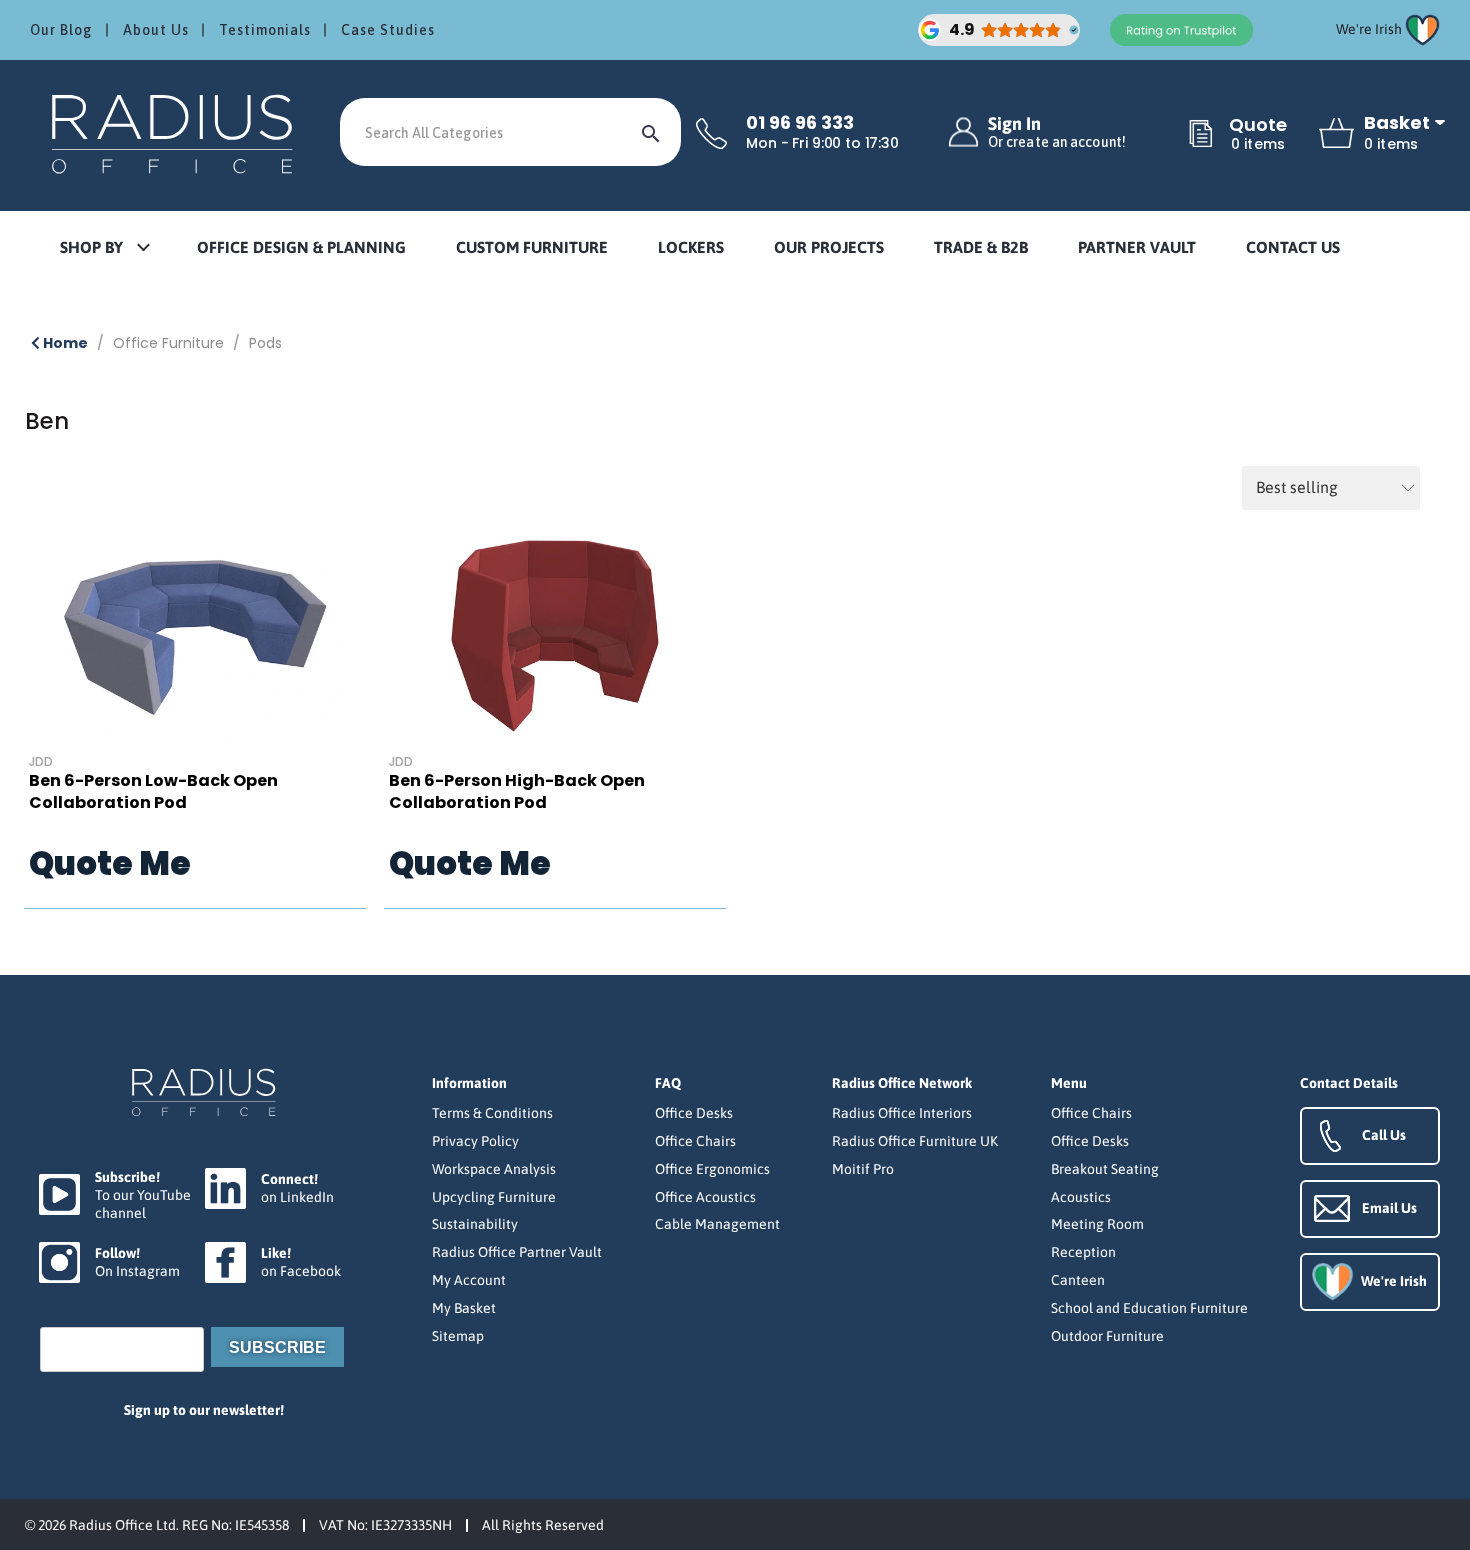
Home (64, 343)
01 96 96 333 (800, 123)
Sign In (1057, 132)
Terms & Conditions (492, 1113)
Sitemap (458, 1336)
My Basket (464, 1308)
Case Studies (388, 30)
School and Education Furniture (1149, 1308)
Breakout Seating (1105, 1169)
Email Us (1389, 1208)
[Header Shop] (175, 132)
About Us (156, 30)
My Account (469, 1280)
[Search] (651, 132)
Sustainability (475, 1224)
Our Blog (61, 30)
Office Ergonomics (712, 1169)
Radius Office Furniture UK (915, 1141)
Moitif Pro (863, 1169)
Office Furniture (168, 343)
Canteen (1078, 1280)
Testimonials (265, 30)
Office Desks (694, 1113)
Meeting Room (1097, 1224)
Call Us (1384, 1135)
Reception (1083, 1252)
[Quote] (1201, 135)
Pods (265, 343)
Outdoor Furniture (1107, 1336)
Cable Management (717, 1224)
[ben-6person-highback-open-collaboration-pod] (555, 636)
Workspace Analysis (494, 1169)
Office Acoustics (705, 1197)
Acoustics (1081, 1197)
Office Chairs (695, 1141)
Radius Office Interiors (902, 1113)
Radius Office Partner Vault (517, 1252)
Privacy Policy (475, 1141)
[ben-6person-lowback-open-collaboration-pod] (195, 636)
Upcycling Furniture (494, 1197)
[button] (104, 248)
